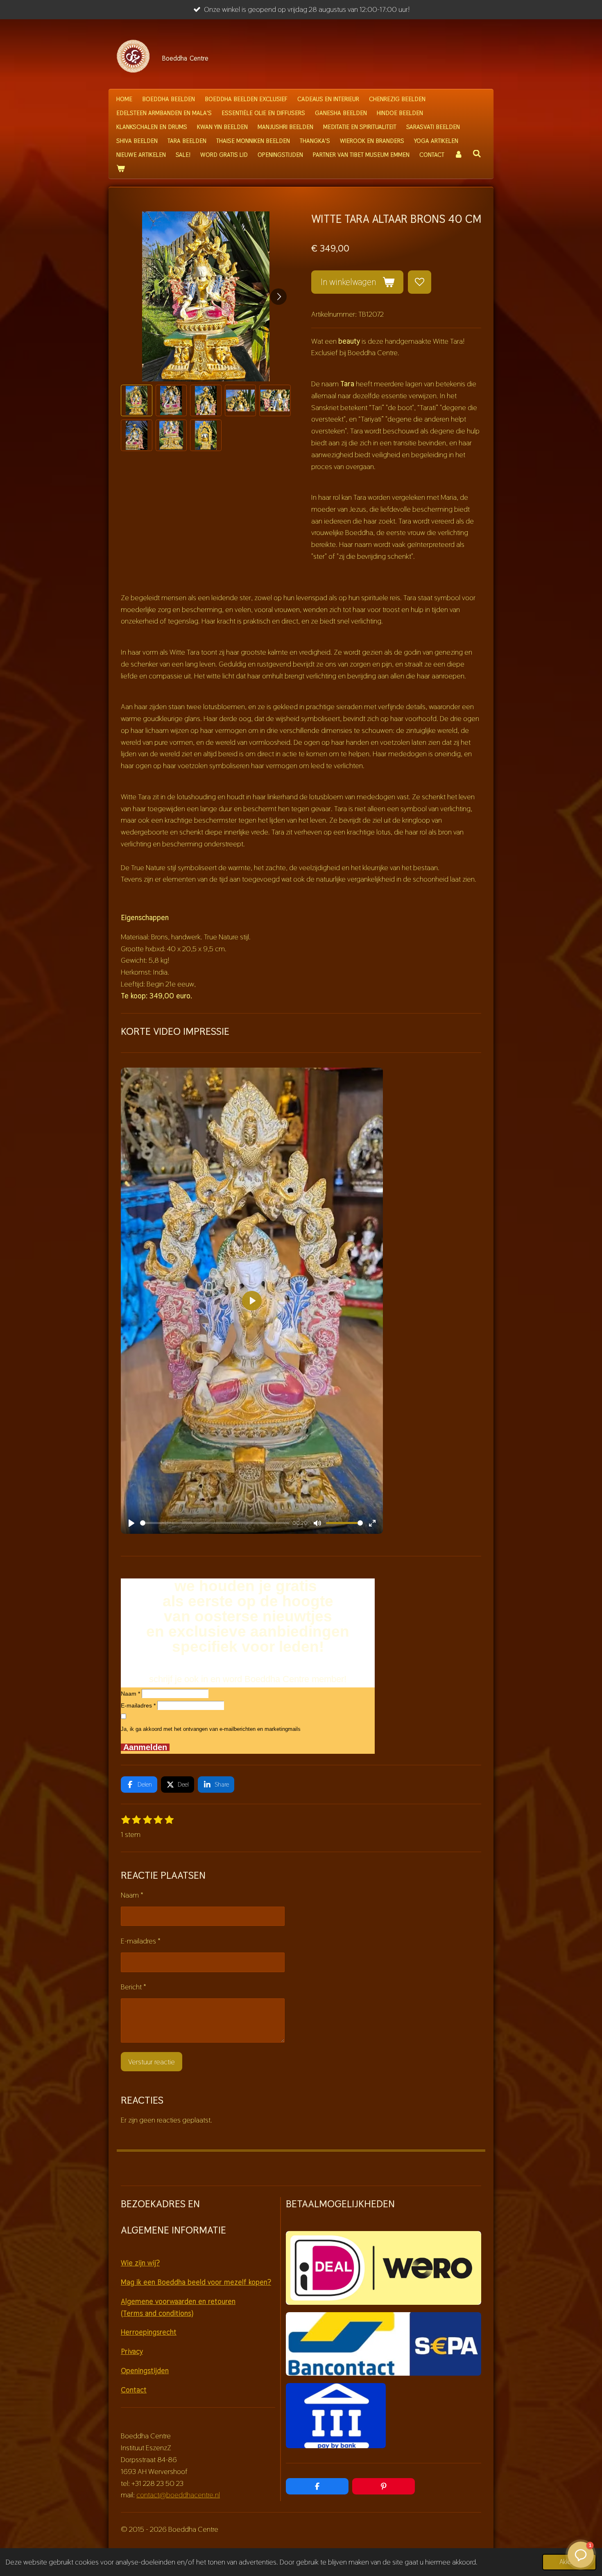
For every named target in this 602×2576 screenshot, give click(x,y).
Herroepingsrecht (149, 2332)
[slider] (215, 1523)
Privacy (132, 2351)
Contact (134, 2390)
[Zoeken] (477, 154)
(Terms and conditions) (157, 2313)
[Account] (458, 155)
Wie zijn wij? (140, 2263)
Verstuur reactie (152, 2062)
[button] (137, 400)
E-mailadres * (138, 1705)
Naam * (130, 1694)
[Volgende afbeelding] (278, 297)
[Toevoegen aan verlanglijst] (419, 282)
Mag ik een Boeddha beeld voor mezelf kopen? (196, 2282)
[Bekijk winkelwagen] (121, 169)
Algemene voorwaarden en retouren (178, 2301)
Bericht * (134, 1987)
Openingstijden (145, 2371)
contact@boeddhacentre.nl (178, 2495)
